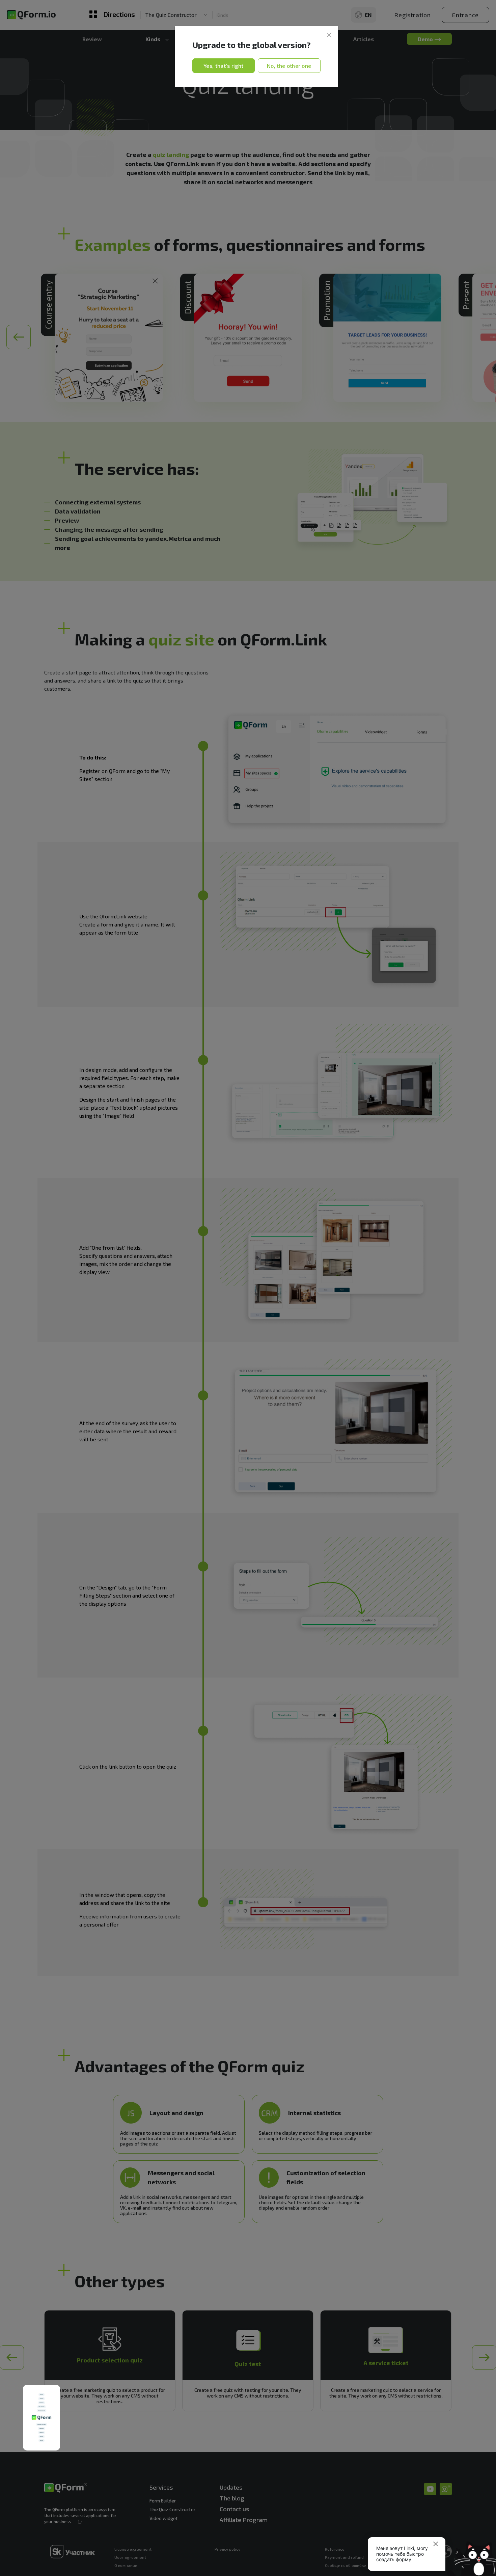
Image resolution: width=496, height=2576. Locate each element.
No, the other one (289, 66)
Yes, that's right (223, 66)
